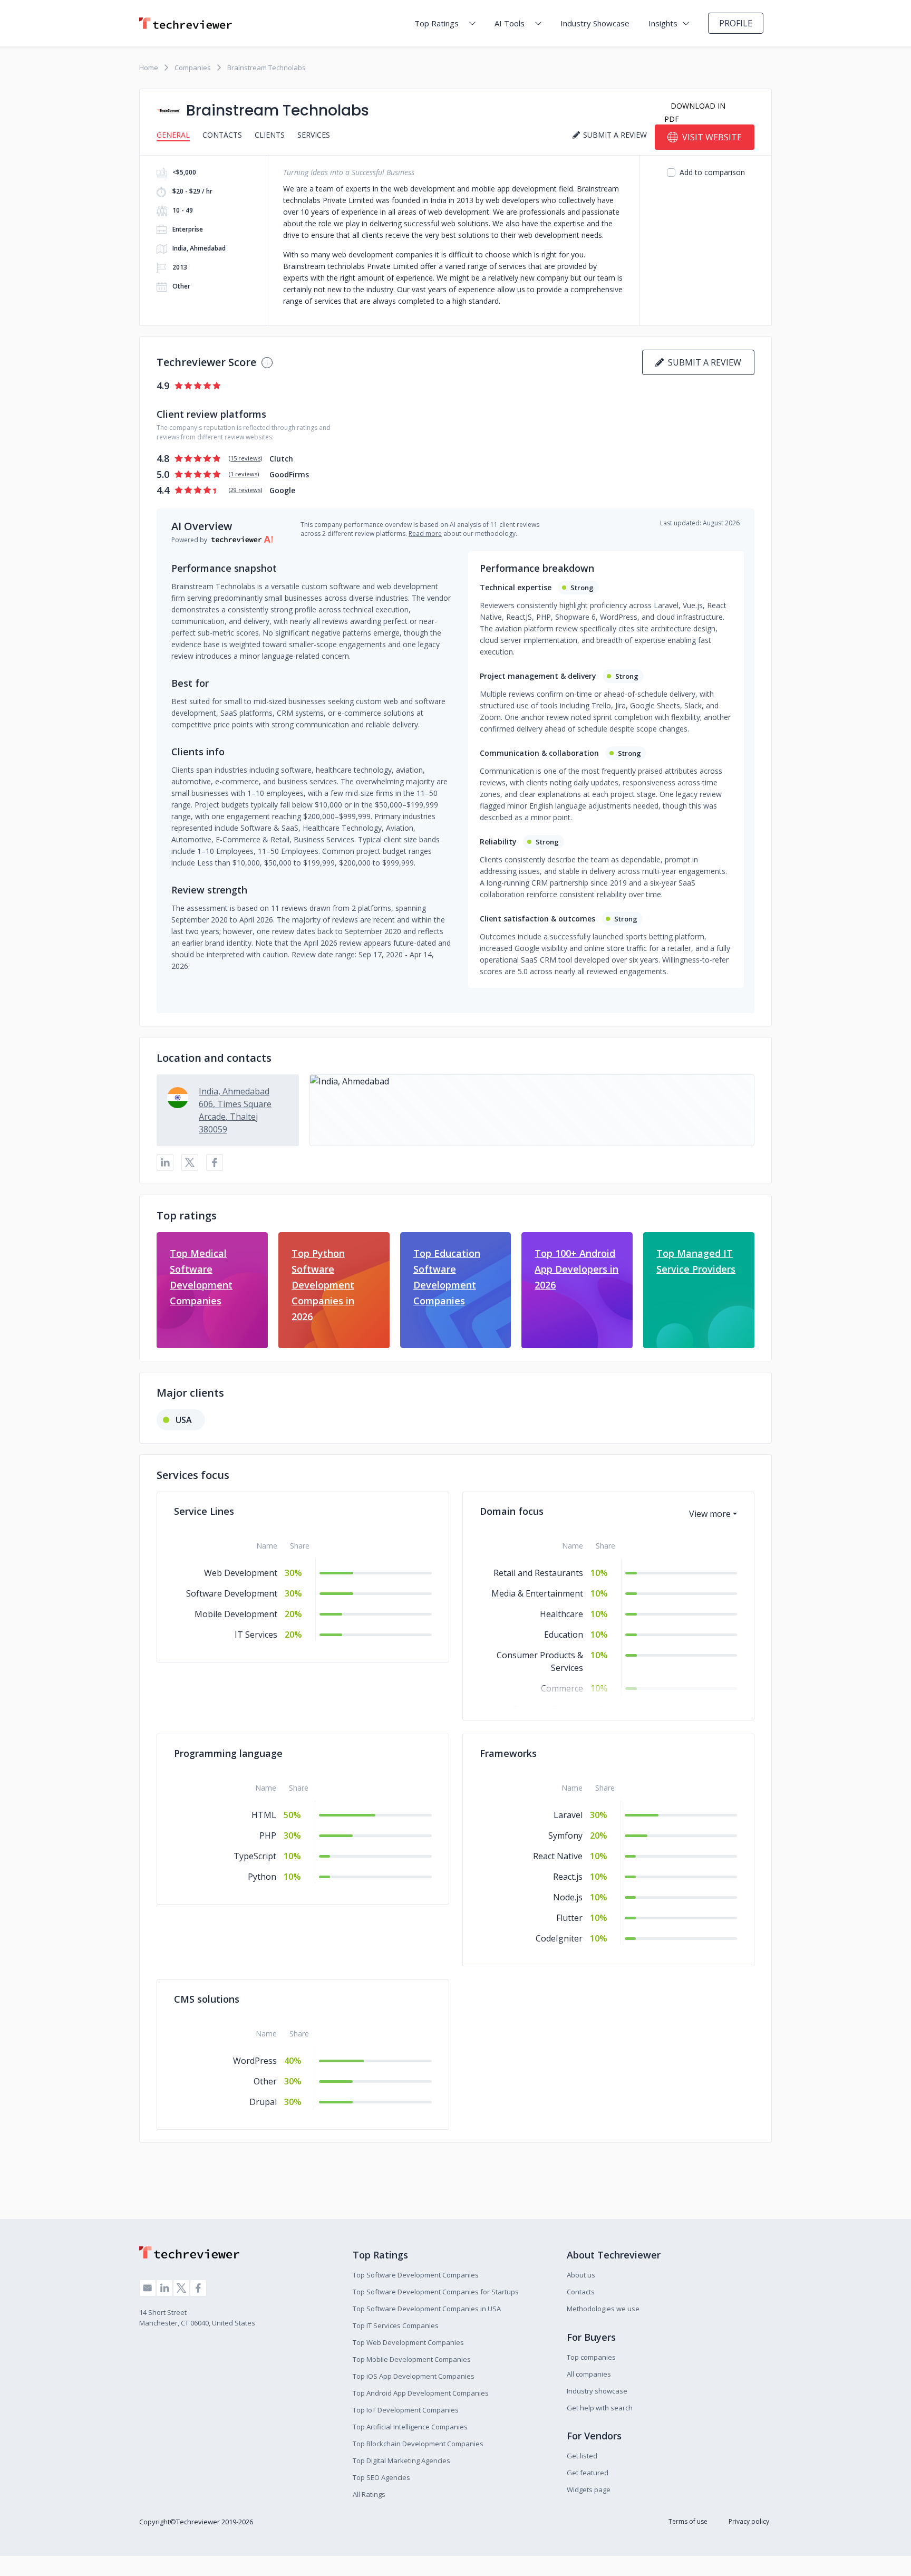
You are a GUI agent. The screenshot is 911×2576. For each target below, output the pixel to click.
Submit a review (702, 362)
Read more (425, 534)
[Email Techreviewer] (148, 2288)
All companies (589, 2374)
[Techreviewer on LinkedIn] (164, 2288)
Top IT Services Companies (396, 2325)
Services (314, 135)
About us (581, 2275)
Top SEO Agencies (381, 2477)
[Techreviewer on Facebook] (198, 2288)
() (245, 458)
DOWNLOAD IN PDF (695, 112)
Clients (270, 135)
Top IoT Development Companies (406, 2410)
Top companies (591, 2357)
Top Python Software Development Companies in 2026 (323, 1285)
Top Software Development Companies (416, 2275)
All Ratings (369, 2494)
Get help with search (600, 2408)
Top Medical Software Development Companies (201, 1277)
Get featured (588, 2473)
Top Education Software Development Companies (447, 1277)
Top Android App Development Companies (421, 2393)
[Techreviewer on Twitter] (181, 2288)
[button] (532, 1110)
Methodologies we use (603, 2309)
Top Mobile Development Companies (412, 2359)
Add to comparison (712, 172)
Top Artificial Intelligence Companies (410, 2427)
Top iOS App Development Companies (414, 2376)
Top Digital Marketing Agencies (401, 2460)
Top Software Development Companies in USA (427, 2309)
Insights (663, 23)
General (173, 135)
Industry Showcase (595, 23)
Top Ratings (437, 23)
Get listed (582, 2456)
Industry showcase (597, 2391)
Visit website (712, 137)
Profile (736, 23)
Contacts (222, 135)
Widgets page (589, 2490)
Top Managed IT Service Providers (696, 1261)
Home (149, 68)
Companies (193, 68)
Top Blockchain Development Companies (418, 2444)
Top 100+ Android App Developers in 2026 (576, 1269)
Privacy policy (749, 2521)
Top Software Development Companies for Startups (436, 2292)
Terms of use (688, 2521)
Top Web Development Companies (408, 2342)
